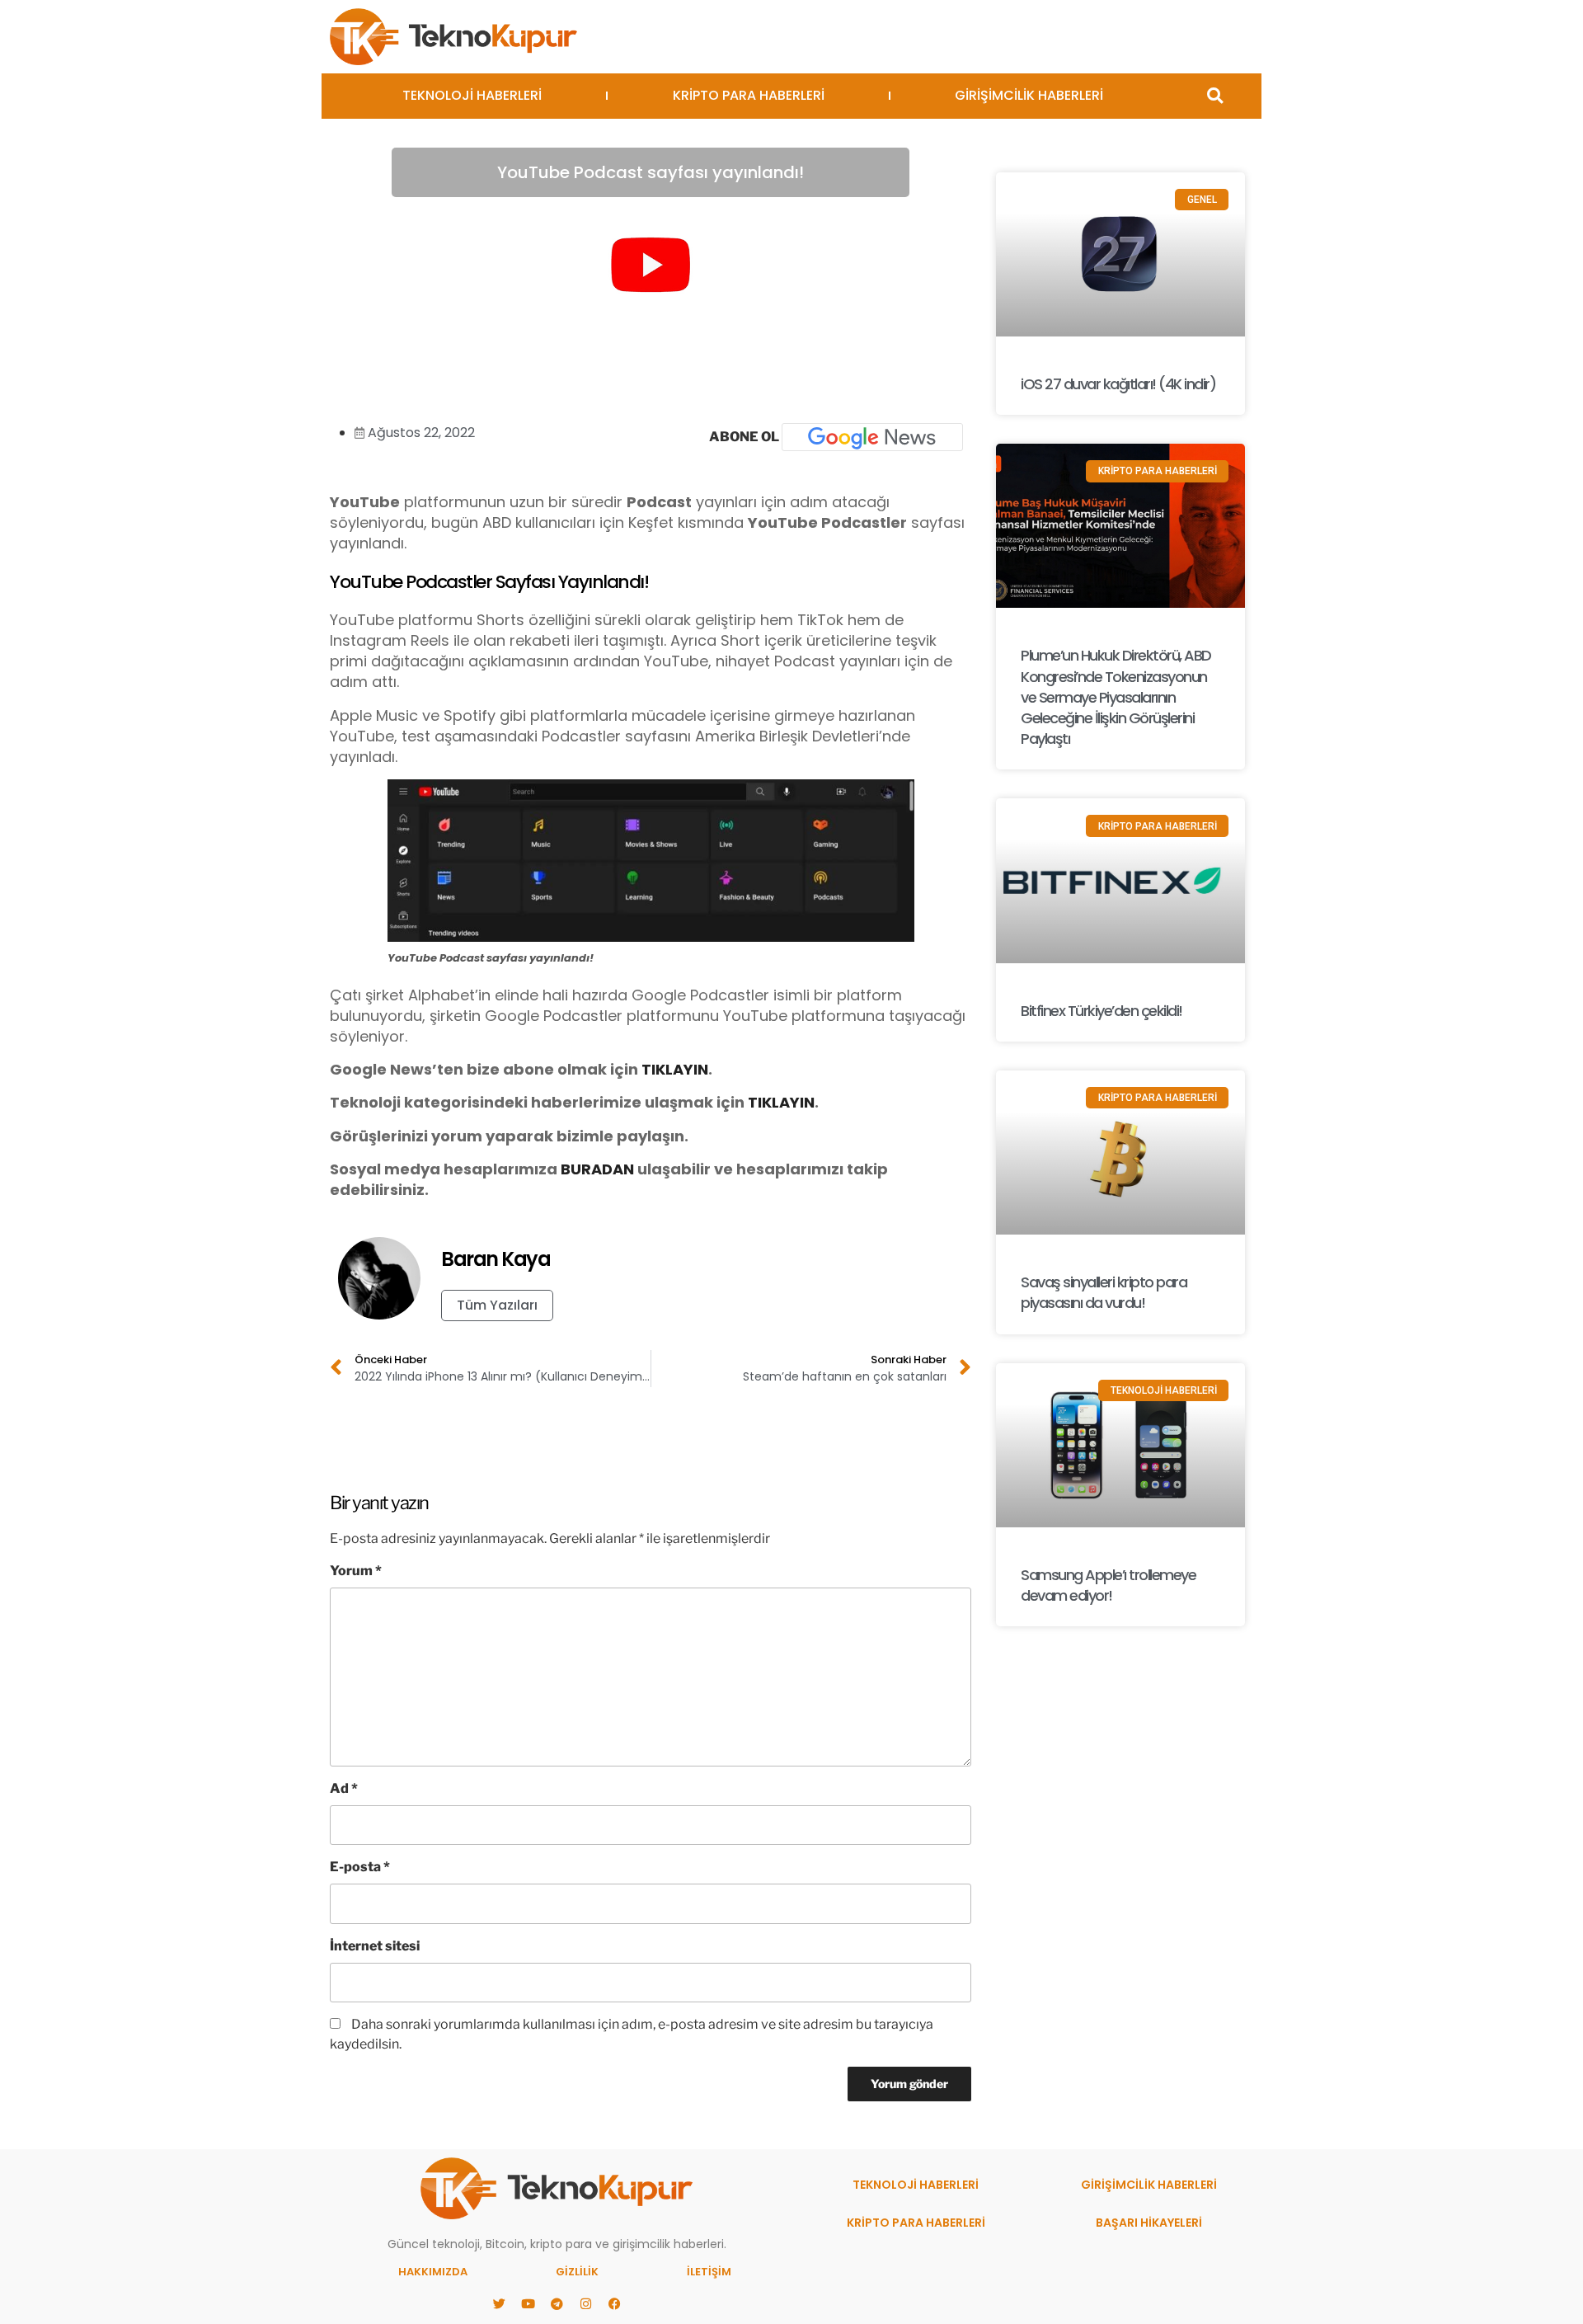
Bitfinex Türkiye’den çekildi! (1102, 1011)
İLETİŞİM (709, 2272)
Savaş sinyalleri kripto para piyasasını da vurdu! (1104, 1292)
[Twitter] (499, 2303)
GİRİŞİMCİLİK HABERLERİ (1029, 95)
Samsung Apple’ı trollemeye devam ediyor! (1108, 1585)
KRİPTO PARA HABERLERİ (749, 95)
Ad (344, 1788)
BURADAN (597, 1169)
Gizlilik (577, 2272)
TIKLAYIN (675, 1069)
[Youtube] (528, 2303)
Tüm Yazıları (497, 1305)
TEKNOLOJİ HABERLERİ (472, 95)
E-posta (360, 1867)
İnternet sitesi (375, 1946)
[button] (1215, 96)
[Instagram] (585, 2303)
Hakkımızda (433, 2272)
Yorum (356, 1571)
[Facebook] (614, 2303)
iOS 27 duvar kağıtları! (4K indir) (1118, 384)
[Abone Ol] (872, 437)
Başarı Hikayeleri (1149, 2223)
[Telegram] (557, 2303)
